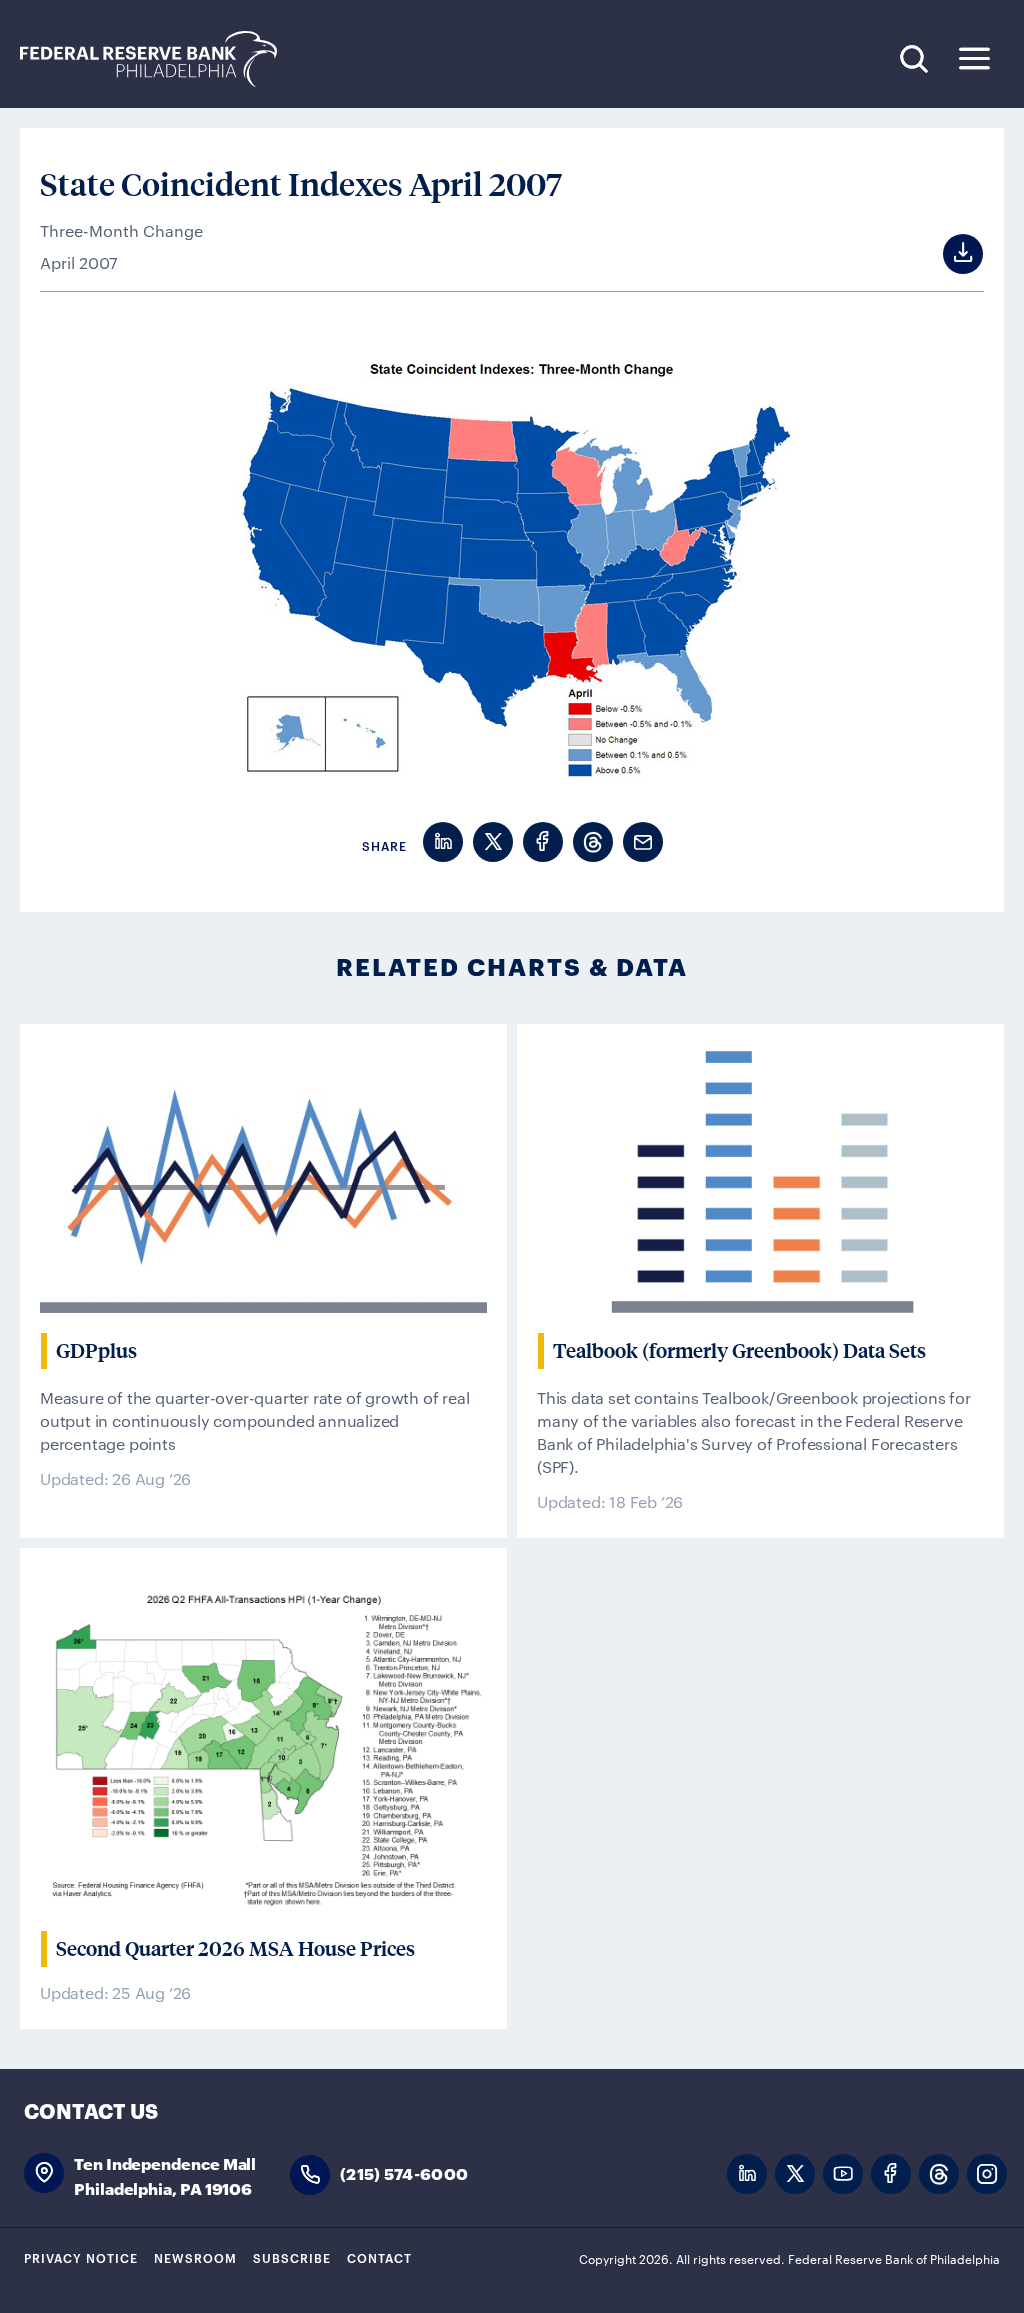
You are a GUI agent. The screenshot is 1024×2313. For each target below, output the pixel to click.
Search (913, 58)
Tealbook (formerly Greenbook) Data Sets (739, 1351)
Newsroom (195, 2257)
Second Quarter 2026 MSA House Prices (235, 1949)
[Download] (944, 254)
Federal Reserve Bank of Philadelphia (159, 59)
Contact (379, 2257)
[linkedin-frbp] (747, 2174)
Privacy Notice (81, 2257)
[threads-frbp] (939, 2174)
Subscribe (292, 2257)
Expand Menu (974, 58)
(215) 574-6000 (404, 2172)
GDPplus (96, 1351)
